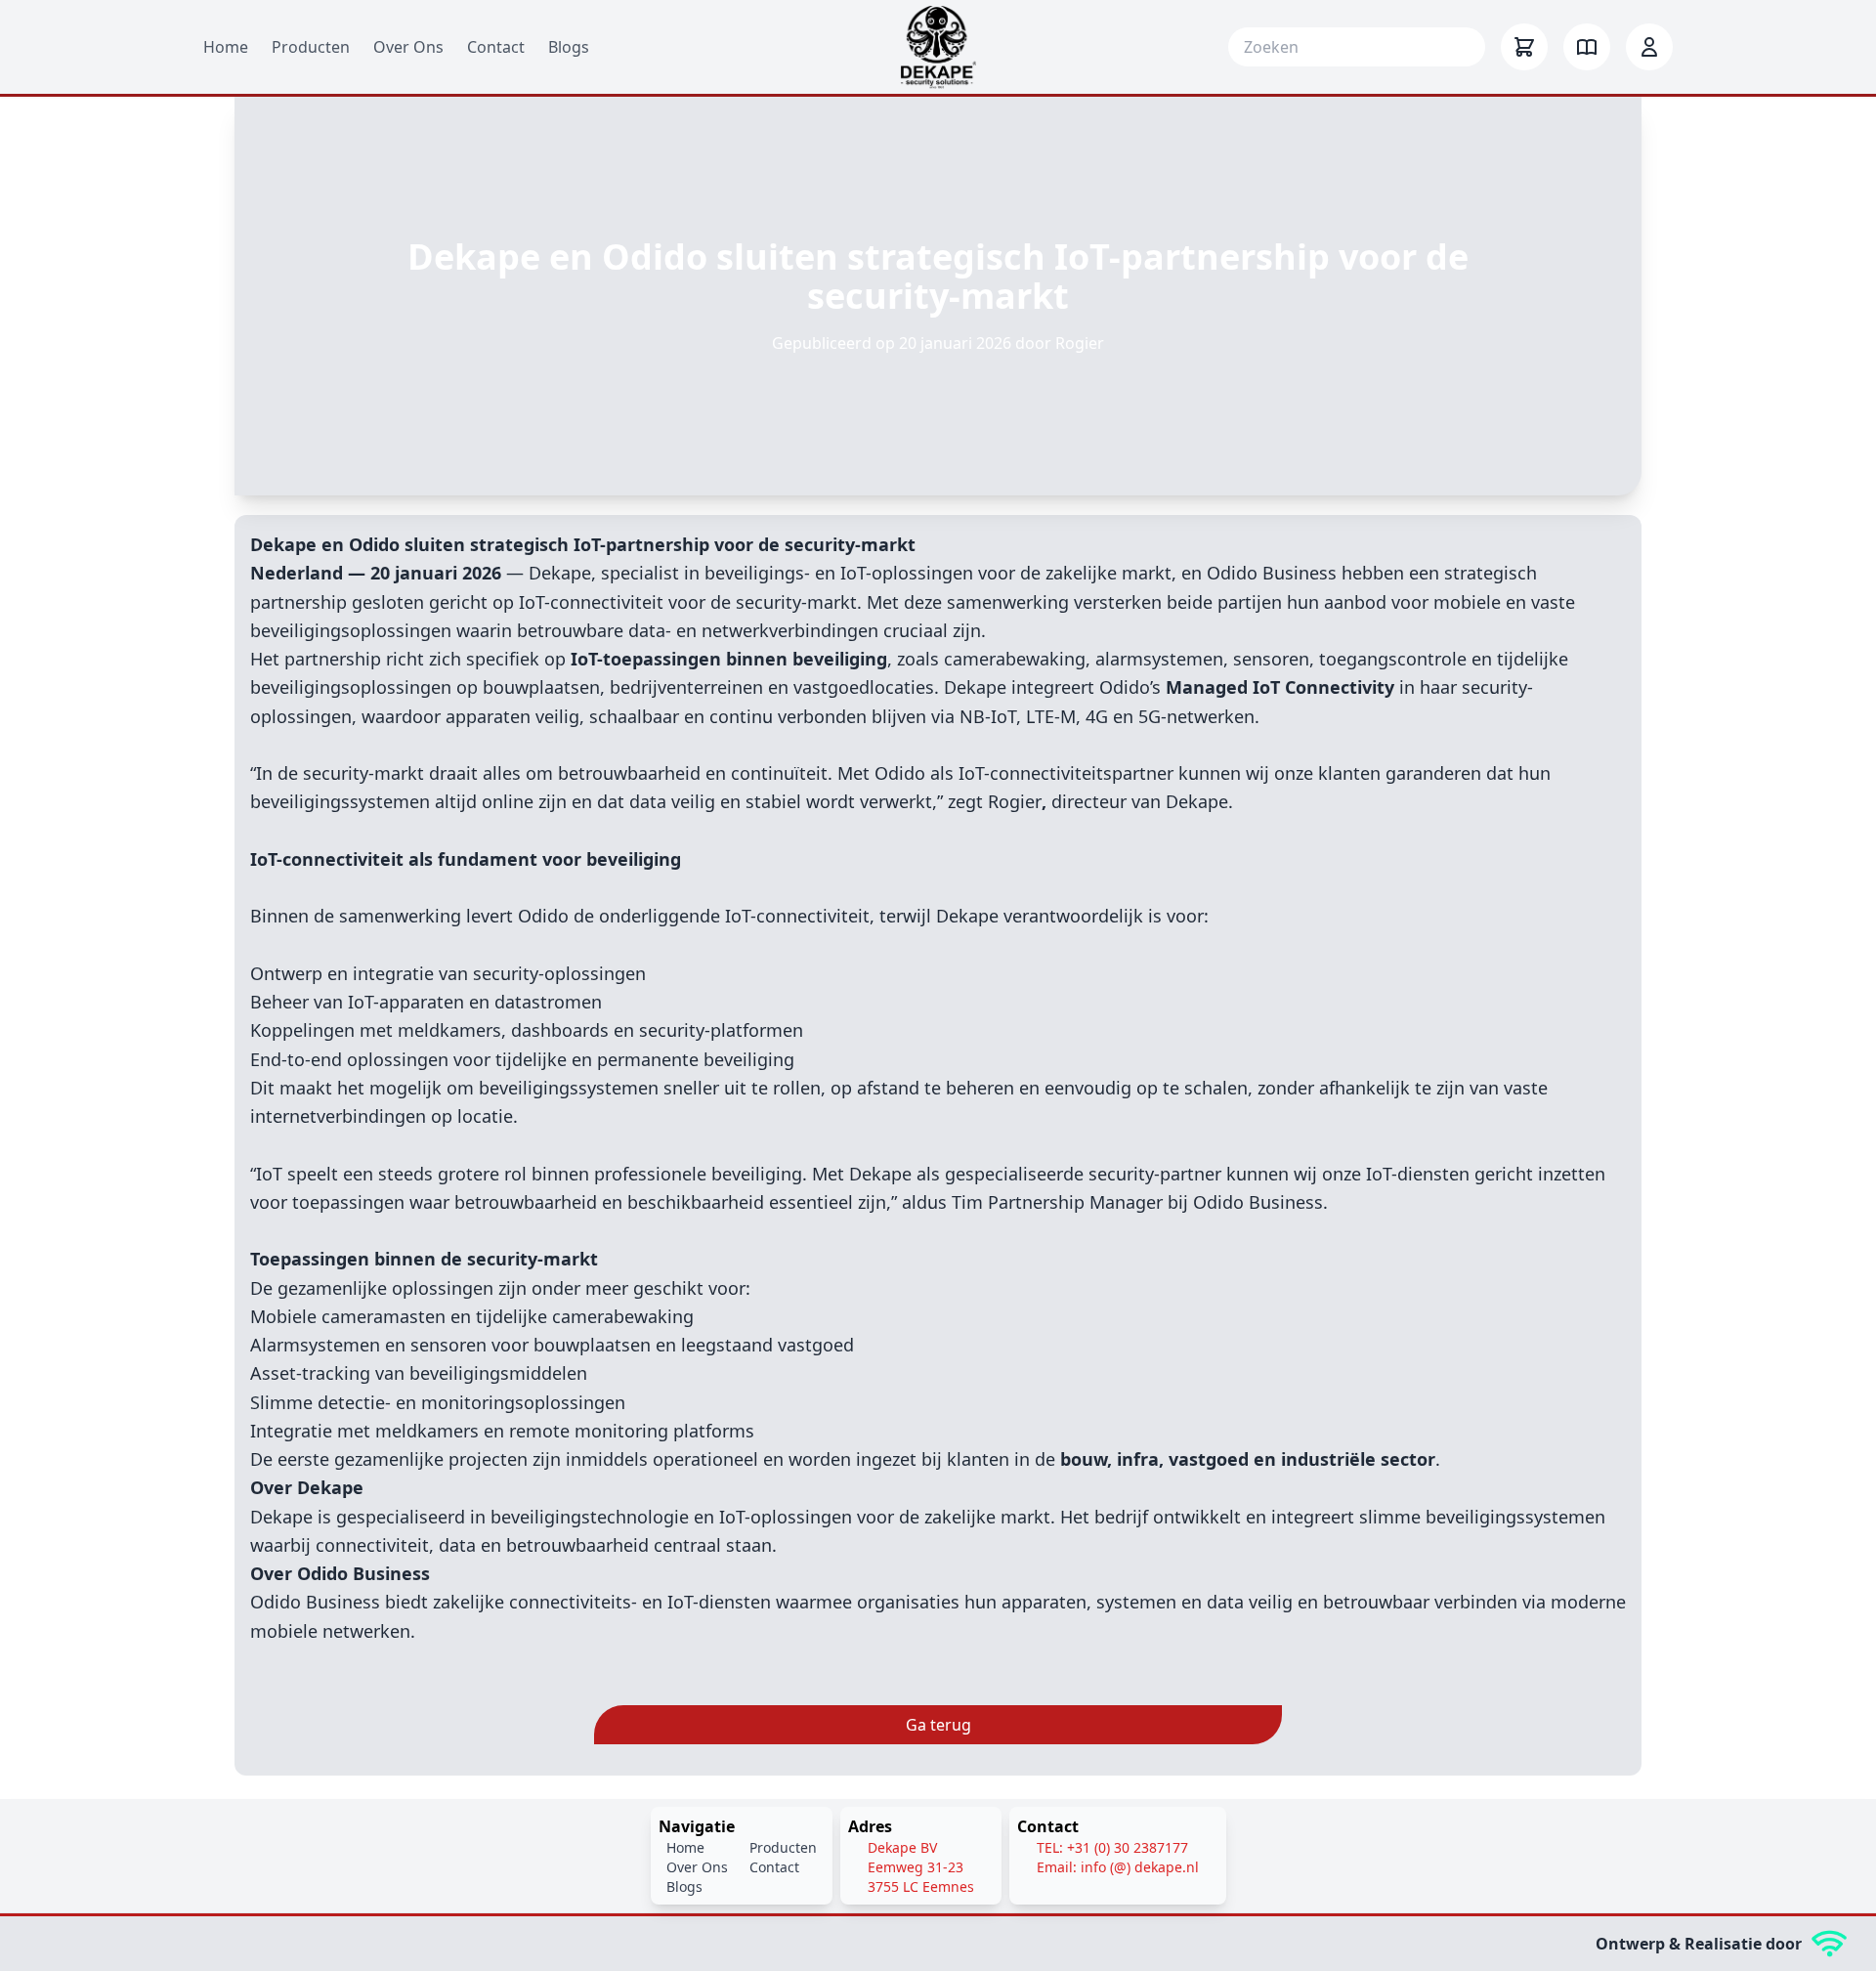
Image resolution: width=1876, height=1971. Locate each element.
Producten (311, 47)
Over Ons (408, 47)
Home (226, 47)
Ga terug (938, 1725)
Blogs (569, 47)
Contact (496, 47)
